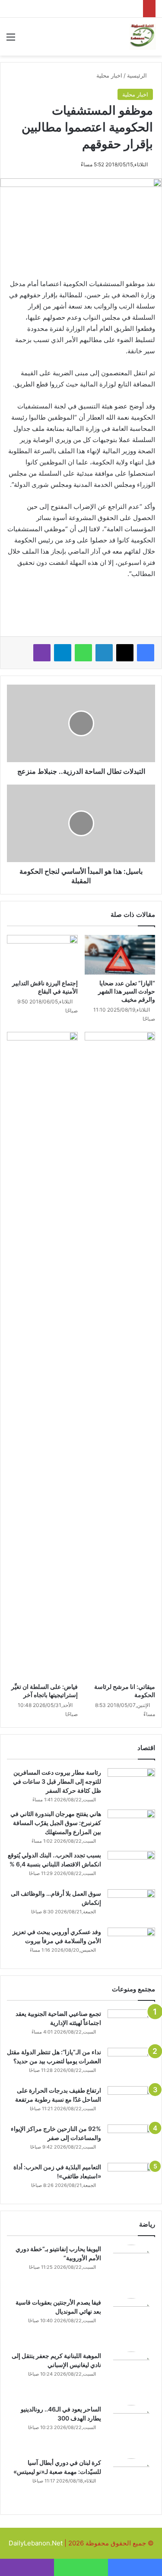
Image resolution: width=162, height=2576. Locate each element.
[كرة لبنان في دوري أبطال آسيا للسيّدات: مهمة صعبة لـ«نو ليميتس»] (131, 2482)
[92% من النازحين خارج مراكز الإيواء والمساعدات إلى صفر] (131, 2141)
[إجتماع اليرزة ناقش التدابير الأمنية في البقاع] (42, 955)
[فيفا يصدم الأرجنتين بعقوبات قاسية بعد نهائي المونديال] (131, 2322)
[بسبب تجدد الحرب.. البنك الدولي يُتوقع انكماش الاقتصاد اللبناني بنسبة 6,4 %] (131, 1867)
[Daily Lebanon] (143, 37)
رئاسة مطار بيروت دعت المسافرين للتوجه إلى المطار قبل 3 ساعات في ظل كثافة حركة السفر (57, 1781)
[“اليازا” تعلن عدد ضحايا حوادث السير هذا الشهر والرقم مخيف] (120, 955)
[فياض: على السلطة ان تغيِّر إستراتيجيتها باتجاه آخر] (42, 1355)
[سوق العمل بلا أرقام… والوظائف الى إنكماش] (131, 1905)
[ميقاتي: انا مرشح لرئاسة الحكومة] (120, 1355)
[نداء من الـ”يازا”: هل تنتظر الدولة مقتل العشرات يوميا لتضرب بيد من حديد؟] (131, 2064)
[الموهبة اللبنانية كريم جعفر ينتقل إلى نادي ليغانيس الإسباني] (131, 2375)
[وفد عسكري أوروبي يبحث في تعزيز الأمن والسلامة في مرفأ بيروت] (131, 1944)
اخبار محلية (109, 75)
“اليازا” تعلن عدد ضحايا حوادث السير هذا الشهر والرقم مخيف (127, 991)
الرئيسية (138, 75)
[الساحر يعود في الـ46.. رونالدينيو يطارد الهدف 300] (131, 2429)
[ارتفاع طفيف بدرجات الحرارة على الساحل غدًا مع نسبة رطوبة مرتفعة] (131, 2102)
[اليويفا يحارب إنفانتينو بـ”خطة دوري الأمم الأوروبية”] (131, 2268)
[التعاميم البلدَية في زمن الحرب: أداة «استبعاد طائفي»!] (131, 2179)
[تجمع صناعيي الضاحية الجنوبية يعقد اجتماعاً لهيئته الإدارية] (131, 2026)
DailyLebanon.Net (36, 2543)
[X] (125, 653)
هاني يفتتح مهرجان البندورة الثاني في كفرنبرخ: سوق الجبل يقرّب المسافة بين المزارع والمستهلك (56, 1823)
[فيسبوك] (146, 653)
